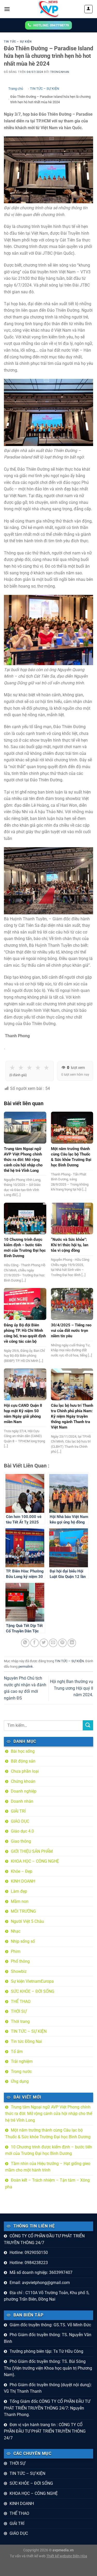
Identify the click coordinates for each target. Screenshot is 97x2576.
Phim (16, 1951)
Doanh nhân (22, 1801)
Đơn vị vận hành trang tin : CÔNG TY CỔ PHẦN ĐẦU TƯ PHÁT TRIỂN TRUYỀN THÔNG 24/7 (45, 2431)
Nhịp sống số (23, 1941)
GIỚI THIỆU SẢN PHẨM (32, 1851)
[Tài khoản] (89, 9)
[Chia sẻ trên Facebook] (35, 1643)
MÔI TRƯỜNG (23, 1911)
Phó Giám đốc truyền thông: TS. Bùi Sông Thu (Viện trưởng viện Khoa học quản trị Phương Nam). (48, 2368)
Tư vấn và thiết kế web (28, 2556)
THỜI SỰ (19, 2011)
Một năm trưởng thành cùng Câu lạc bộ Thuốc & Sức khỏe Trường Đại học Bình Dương (48, 2133)
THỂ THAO (21, 2001)
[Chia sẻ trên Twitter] (44, 1643)
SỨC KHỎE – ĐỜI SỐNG (33, 1991)
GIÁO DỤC (20, 1821)
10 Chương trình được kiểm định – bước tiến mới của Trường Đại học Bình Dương (49, 2150)
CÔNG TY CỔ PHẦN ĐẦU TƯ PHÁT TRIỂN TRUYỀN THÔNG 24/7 (44, 2239)
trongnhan (60, 72)
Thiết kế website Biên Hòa (67, 2556)
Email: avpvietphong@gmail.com (40, 2283)
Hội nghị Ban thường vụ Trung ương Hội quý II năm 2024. (72, 1688)
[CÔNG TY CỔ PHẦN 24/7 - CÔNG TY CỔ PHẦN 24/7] (49, 9)
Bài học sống (23, 1751)
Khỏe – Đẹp (22, 1871)
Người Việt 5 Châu (27, 1921)
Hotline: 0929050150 (29, 2253)
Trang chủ (16, 89)
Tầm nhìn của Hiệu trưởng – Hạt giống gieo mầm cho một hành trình (48, 2167)
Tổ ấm (17, 2052)
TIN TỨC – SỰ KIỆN (18, 42)
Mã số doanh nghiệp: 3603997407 (41, 2272)
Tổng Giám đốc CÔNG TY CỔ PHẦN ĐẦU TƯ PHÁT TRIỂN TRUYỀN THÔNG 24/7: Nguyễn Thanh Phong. (47, 2408)
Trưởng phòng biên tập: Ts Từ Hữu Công (46, 2351)
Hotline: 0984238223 (29, 2263)
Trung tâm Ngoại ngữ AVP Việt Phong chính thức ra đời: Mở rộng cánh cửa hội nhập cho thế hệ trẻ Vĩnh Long (49, 2114)
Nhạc (16, 1931)
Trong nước (21, 2072)
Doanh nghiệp (24, 1791)
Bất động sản (23, 1761)
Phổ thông (20, 1961)
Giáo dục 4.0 (22, 1831)
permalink (26, 1666)
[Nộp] (88, 1725)
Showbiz (19, 1971)
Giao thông (21, 1841)
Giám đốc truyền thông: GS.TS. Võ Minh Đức (50, 2325)
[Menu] (7, 9)
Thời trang (20, 2021)
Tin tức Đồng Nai (26, 2041)
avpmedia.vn (63, 2550)
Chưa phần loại (25, 1771)
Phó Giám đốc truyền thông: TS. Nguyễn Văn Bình (48, 2338)
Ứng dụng (20, 2081)
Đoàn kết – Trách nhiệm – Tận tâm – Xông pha (47, 2184)
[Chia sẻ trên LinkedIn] (72, 1643)
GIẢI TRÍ (18, 1811)
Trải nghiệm (22, 2061)
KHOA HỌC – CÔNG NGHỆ (35, 1861)
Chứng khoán (23, 1781)
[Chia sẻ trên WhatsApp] (25, 1643)
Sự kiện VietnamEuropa (32, 1981)
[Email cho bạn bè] (53, 1643)
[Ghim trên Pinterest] (62, 1643)
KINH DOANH (23, 1881)
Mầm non (20, 1901)
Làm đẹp (19, 1891)
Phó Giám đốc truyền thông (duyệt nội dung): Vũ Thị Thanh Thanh (48, 2388)
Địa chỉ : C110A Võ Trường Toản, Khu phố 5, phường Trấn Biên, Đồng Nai (47, 2296)
